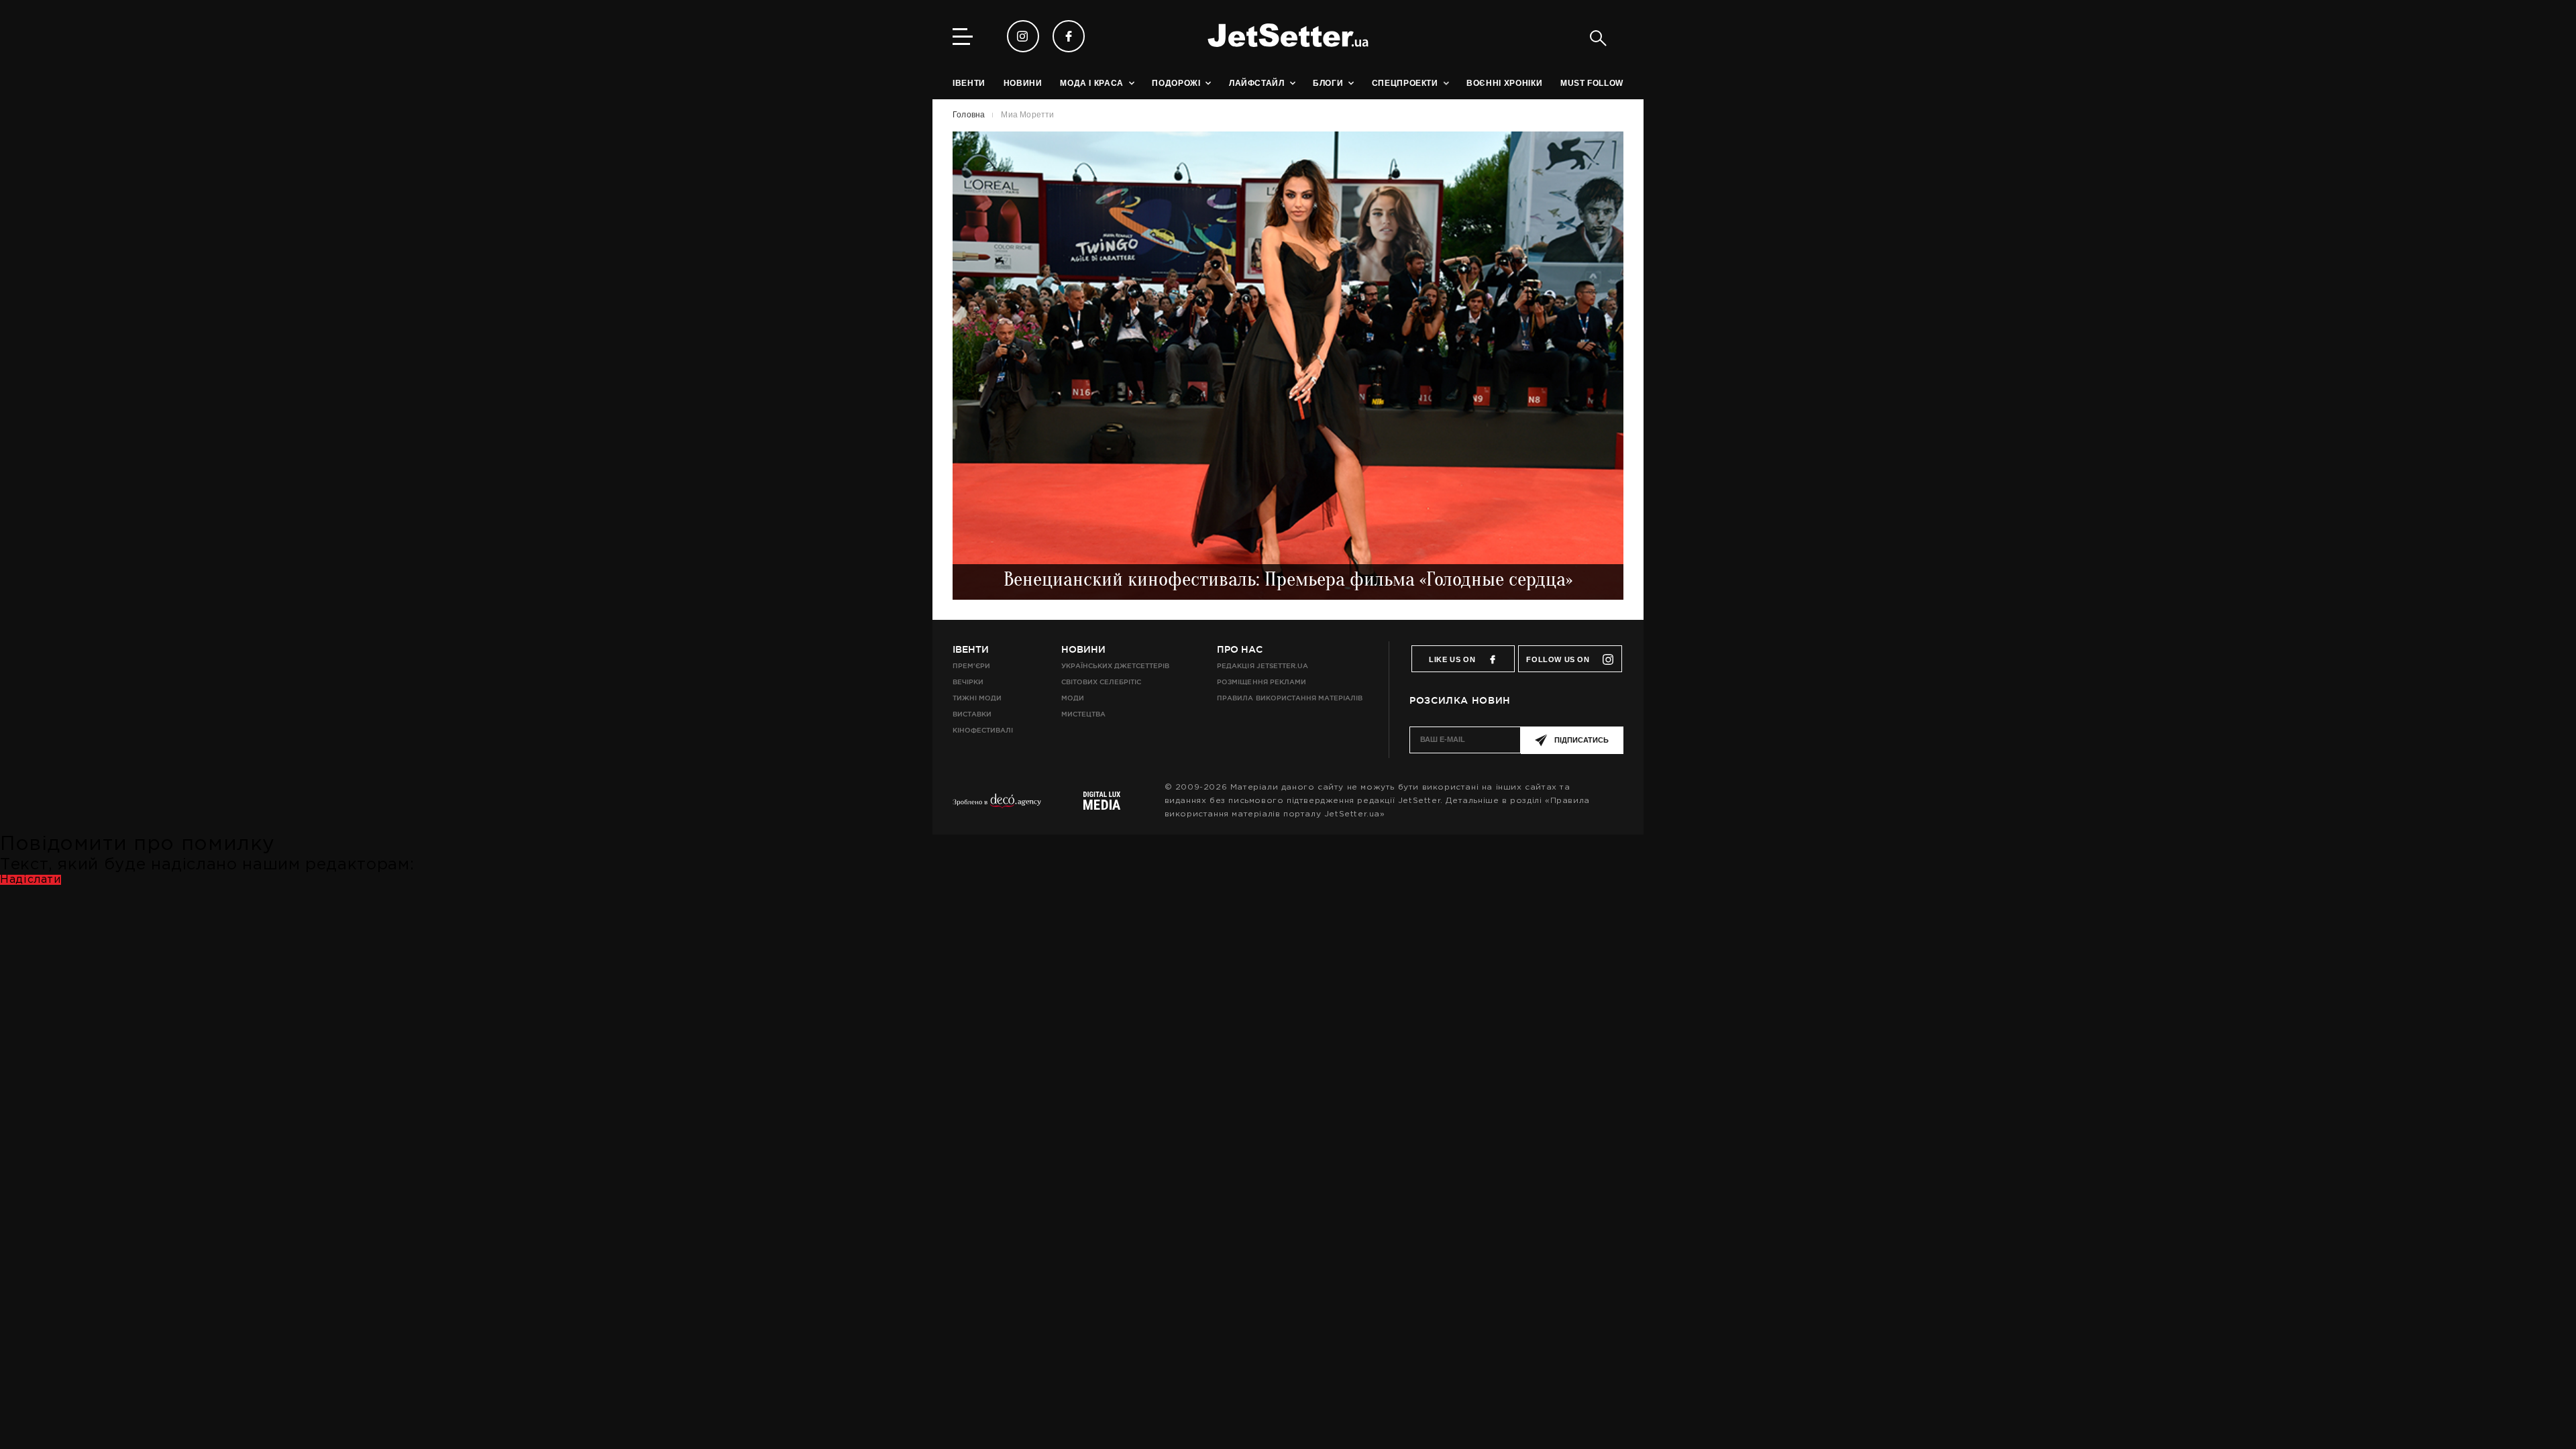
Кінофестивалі (983, 730)
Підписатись (1581, 740)
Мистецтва (1083, 714)
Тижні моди (977, 698)
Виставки (972, 714)
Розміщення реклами (1261, 682)
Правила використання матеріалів (1290, 698)
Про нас (1240, 649)
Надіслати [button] (31, 880)
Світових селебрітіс (1101, 682)
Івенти (971, 649)
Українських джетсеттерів (1115, 666)
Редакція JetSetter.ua (1262, 666)
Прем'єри (971, 666)
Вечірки (968, 682)
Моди (1073, 698)
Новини (1083, 649)
